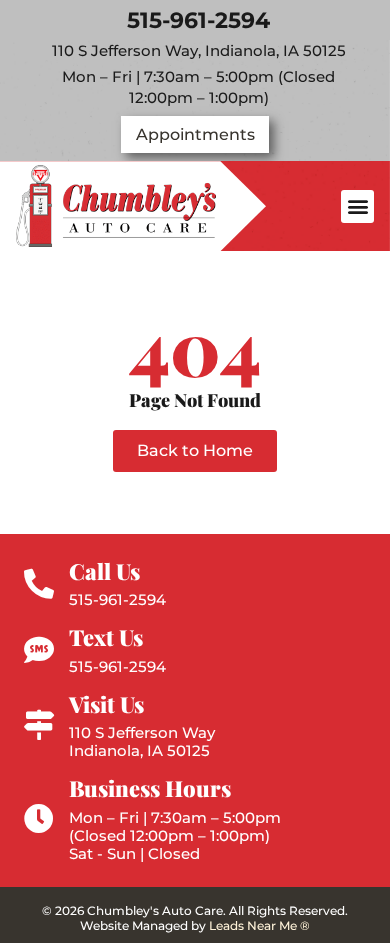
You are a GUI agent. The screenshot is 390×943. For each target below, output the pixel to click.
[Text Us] (39, 650)
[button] (357, 206)
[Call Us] (39, 584)
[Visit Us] (39, 725)
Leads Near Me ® (259, 925)
